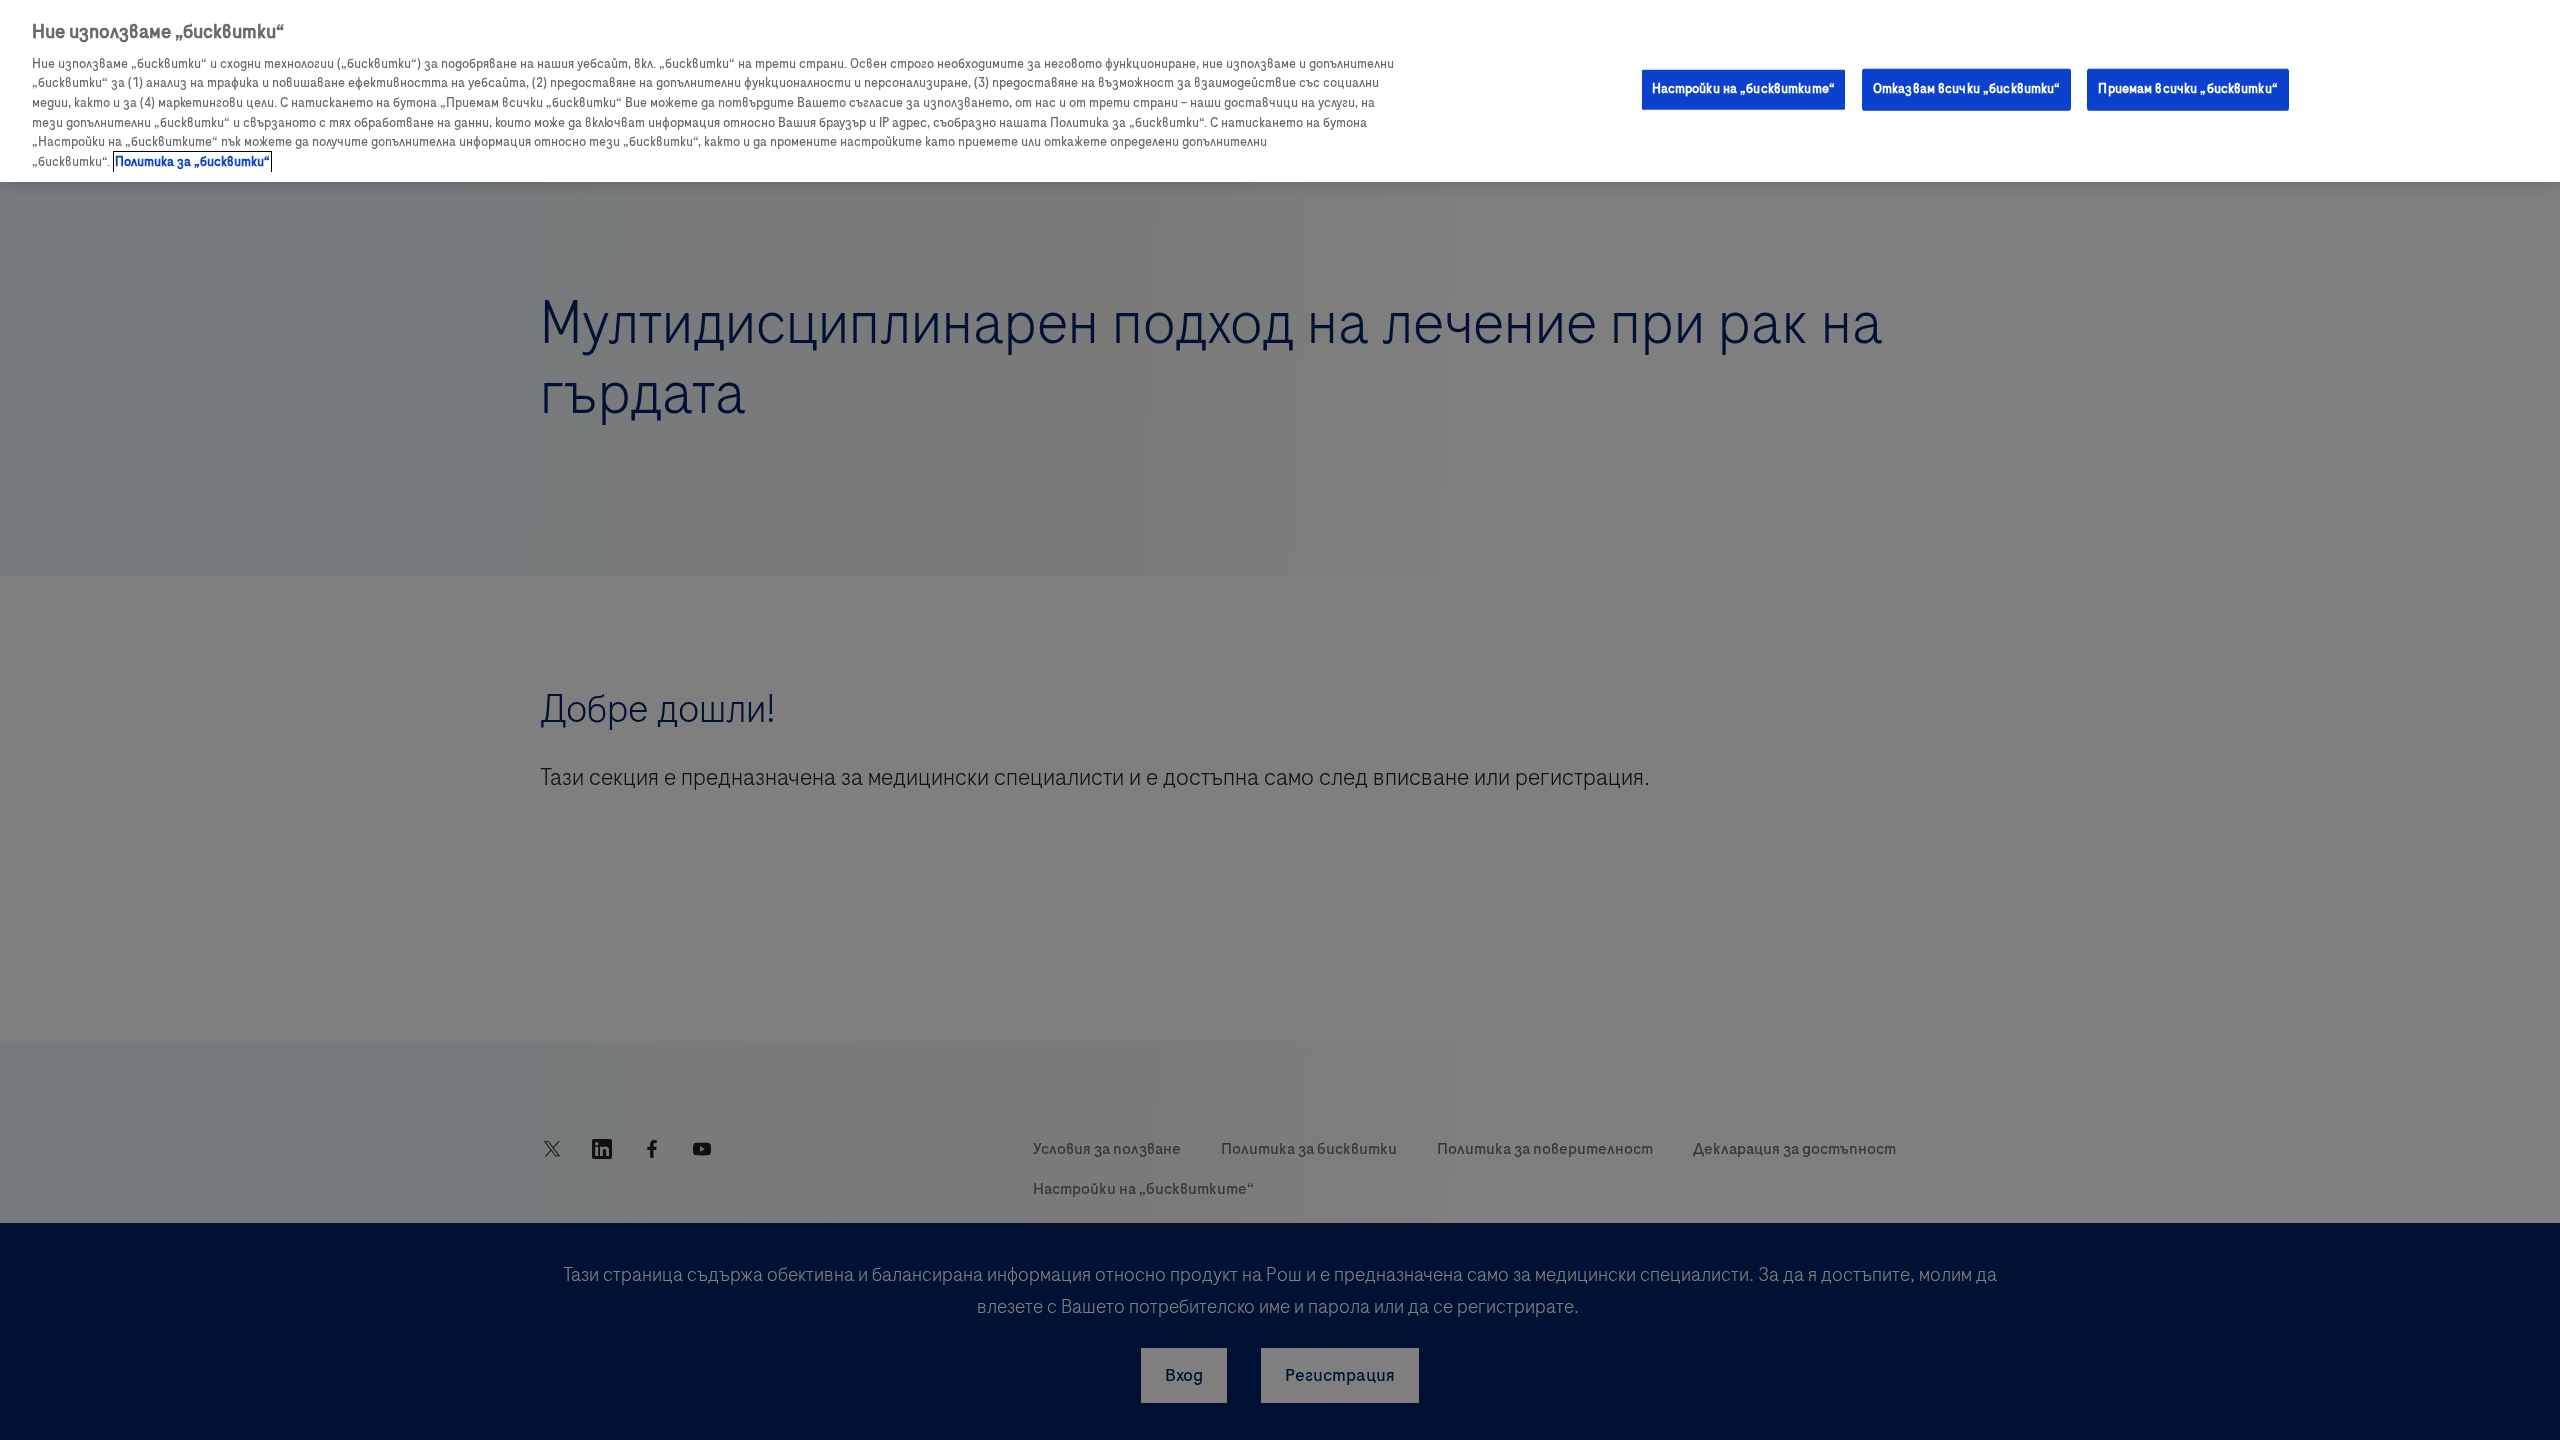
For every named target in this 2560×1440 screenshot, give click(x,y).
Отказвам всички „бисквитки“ (1967, 89)
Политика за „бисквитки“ (192, 162)
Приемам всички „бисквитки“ (2187, 89)
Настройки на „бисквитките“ (1743, 89)
